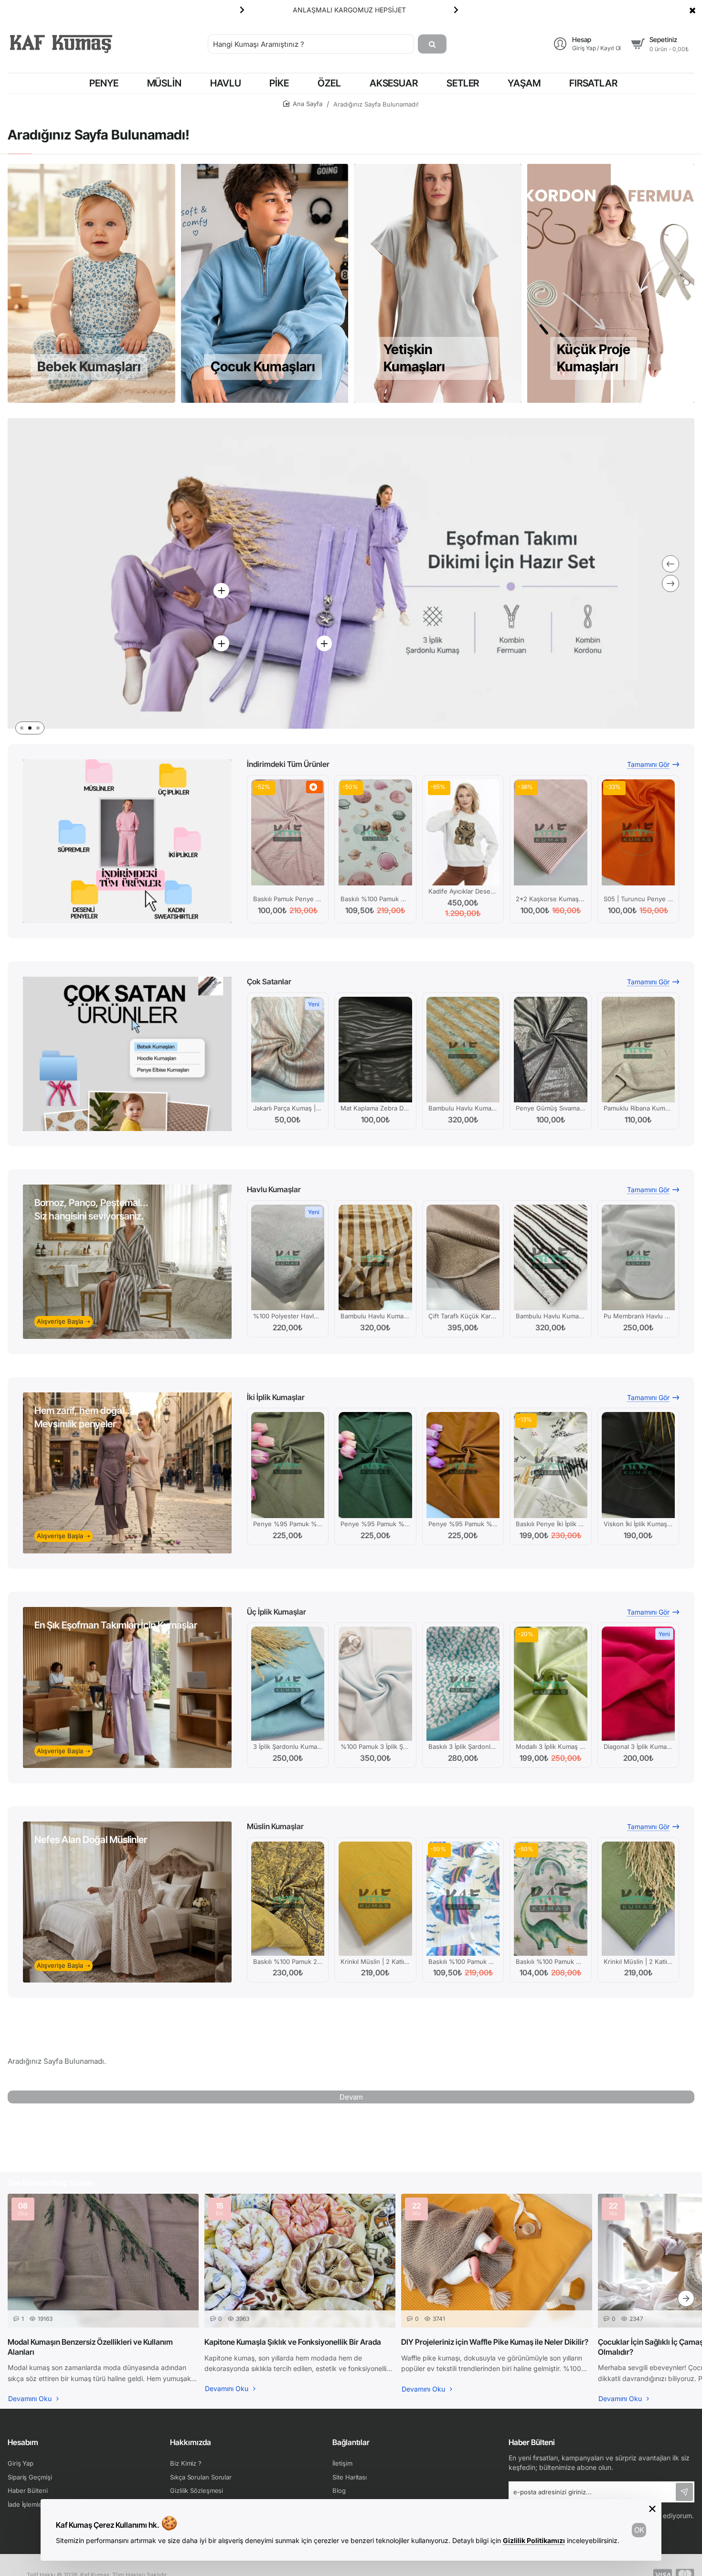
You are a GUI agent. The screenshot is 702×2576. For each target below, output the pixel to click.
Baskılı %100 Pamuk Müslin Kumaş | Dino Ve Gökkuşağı (550, 1962)
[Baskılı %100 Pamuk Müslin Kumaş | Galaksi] (375, 832)
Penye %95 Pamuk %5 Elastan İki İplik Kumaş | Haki (288, 1524)
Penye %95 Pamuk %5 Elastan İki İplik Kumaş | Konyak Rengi (463, 1524)
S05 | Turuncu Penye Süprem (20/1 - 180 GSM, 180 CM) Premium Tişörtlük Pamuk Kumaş (638, 899)
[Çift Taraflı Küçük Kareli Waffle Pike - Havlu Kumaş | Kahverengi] (463, 1258)
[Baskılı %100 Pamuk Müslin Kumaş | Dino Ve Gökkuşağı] (550, 1899)
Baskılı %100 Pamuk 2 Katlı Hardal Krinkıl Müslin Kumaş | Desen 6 (288, 1962)
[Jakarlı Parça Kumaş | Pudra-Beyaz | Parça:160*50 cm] (288, 1050)
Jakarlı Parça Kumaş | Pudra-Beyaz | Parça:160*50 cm (288, 1108)
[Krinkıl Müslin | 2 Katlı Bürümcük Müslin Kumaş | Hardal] (375, 1899)
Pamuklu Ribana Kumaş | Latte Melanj (638, 1108)
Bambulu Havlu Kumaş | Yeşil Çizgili (463, 1108)
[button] (242, 10)
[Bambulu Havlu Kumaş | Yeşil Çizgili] (463, 1050)
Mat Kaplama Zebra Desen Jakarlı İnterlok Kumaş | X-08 (375, 1108)
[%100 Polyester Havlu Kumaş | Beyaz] (288, 1258)
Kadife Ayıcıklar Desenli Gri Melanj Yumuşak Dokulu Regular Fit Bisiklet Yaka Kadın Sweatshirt (463, 891)
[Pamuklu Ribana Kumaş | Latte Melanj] (638, 1050)
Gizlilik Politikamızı (534, 2540)
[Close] (692, 10)
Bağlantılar (351, 2442)
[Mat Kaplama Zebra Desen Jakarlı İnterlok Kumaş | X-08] (375, 1050)
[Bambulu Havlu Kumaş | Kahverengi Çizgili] (375, 1258)
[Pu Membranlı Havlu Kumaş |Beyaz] (638, 1258)
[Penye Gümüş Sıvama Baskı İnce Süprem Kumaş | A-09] (550, 1050)
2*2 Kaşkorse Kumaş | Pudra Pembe (550, 899)
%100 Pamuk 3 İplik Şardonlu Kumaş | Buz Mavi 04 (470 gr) (375, 1746)
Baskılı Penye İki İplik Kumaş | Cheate (550, 1524)
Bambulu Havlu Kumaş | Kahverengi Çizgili (375, 1316)
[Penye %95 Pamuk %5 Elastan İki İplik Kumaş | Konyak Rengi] (463, 1465)
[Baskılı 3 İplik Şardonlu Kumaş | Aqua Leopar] (463, 1684)
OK (639, 2530)
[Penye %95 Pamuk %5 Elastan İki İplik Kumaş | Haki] (288, 1465)
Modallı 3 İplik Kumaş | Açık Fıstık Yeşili (550, 1746)
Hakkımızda (191, 2442)
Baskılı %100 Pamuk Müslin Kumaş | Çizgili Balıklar (463, 1962)
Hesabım (23, 2442)
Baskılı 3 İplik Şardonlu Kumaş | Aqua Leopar (463, 1746)
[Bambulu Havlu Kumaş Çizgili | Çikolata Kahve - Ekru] (550, 1258)
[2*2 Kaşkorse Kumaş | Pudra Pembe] (550, 832)
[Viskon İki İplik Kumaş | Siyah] (638, 1465)
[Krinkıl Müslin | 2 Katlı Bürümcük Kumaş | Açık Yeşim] (638, 1899)
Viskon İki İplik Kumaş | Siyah (638, 1524)
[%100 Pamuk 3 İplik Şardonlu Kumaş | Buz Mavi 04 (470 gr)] (375, 1684)
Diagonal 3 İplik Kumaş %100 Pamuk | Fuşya (638, 1746)
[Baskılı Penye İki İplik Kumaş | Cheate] (550, 1465)
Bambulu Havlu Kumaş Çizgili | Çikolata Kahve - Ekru (550, 1316)
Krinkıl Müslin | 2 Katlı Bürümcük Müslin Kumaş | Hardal (375, 1962)
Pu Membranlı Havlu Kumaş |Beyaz (638, 1316)
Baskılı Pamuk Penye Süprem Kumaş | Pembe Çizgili (288, 899)
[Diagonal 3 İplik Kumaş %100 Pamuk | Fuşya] (638, 1684)
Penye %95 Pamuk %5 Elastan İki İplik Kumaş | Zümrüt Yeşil (375, 1524)
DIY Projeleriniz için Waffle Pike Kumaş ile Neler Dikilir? (495, 2342)
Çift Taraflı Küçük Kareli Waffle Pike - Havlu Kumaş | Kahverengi (463, 1316)
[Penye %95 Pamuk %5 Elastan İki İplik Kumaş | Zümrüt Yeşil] (375, 1465)
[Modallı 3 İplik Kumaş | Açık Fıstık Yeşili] (550, 1684)
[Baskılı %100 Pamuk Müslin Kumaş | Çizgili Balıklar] (463, 1899)
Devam (351, 2097)
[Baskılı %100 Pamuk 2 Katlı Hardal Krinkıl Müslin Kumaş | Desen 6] (288, 1899)
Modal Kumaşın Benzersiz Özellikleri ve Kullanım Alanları (90, 2347)
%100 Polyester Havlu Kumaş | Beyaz (288, 1316)
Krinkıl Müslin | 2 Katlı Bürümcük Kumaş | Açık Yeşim (638, 1962)
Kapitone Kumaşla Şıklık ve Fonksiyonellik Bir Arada (293, 2342)
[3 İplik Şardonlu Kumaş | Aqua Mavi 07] (288, 1684)
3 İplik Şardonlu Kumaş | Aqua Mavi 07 (288, 1746)
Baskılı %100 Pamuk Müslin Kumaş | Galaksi (375, 899)
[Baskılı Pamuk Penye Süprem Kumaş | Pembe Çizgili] (288, 832)
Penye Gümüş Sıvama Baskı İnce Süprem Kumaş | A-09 (550, 1108)
